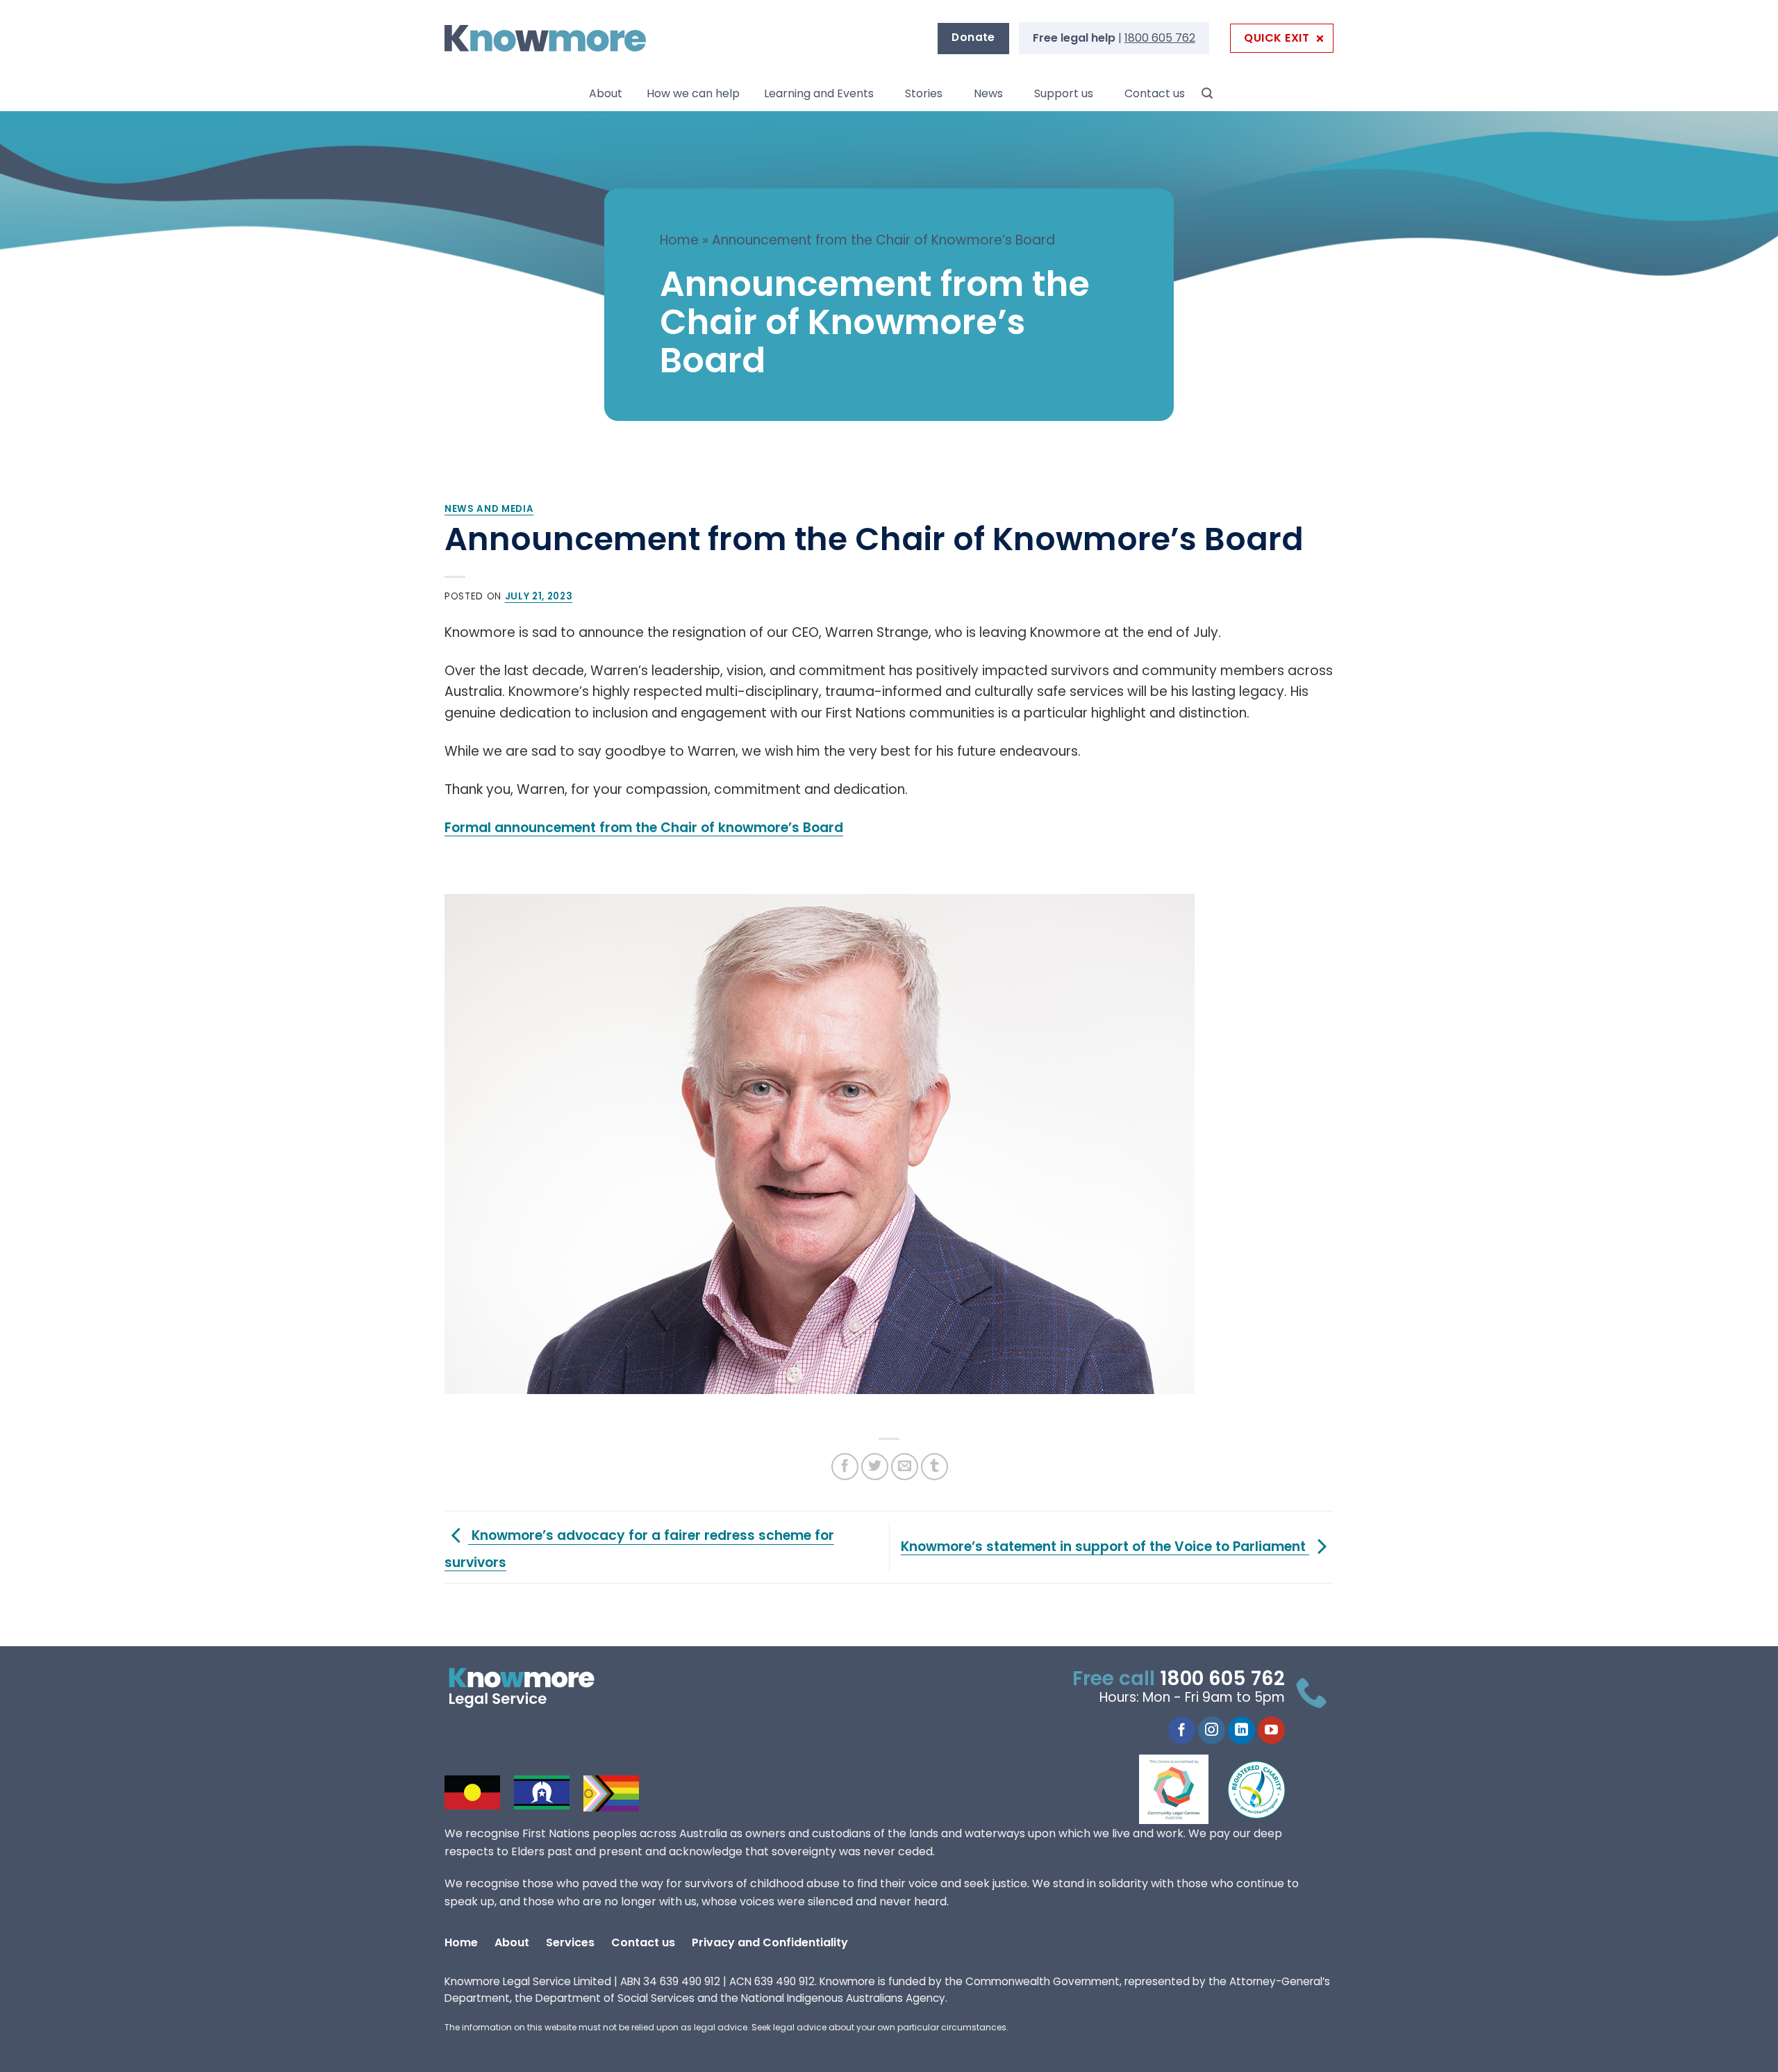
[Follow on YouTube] (1271, 1730)
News (988, 93)
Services (570, 1942)
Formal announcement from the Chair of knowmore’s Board (644, 828)
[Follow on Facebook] (1182, 1730)
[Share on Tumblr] (934, 1467)
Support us (1064, 93)
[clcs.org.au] (1184, 1789)
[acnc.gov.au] (1257, 1789)
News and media (489, 509)
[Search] (1207, 93)
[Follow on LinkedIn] (1241, 1730)
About (606, 93)
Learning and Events (819, 93)
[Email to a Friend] (905, 1467)
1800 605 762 (1160, 38)
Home (679, 240)
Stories (924, 93)
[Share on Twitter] (875, 1467)
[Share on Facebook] (845, 1467)
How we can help (693, 93)
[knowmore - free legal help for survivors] (530, 1688)
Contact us (1155, 93)
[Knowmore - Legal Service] (545, 39)
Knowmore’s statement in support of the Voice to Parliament (1105, 1547)
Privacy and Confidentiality (770, 1942)
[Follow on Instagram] (1212, 1730)
